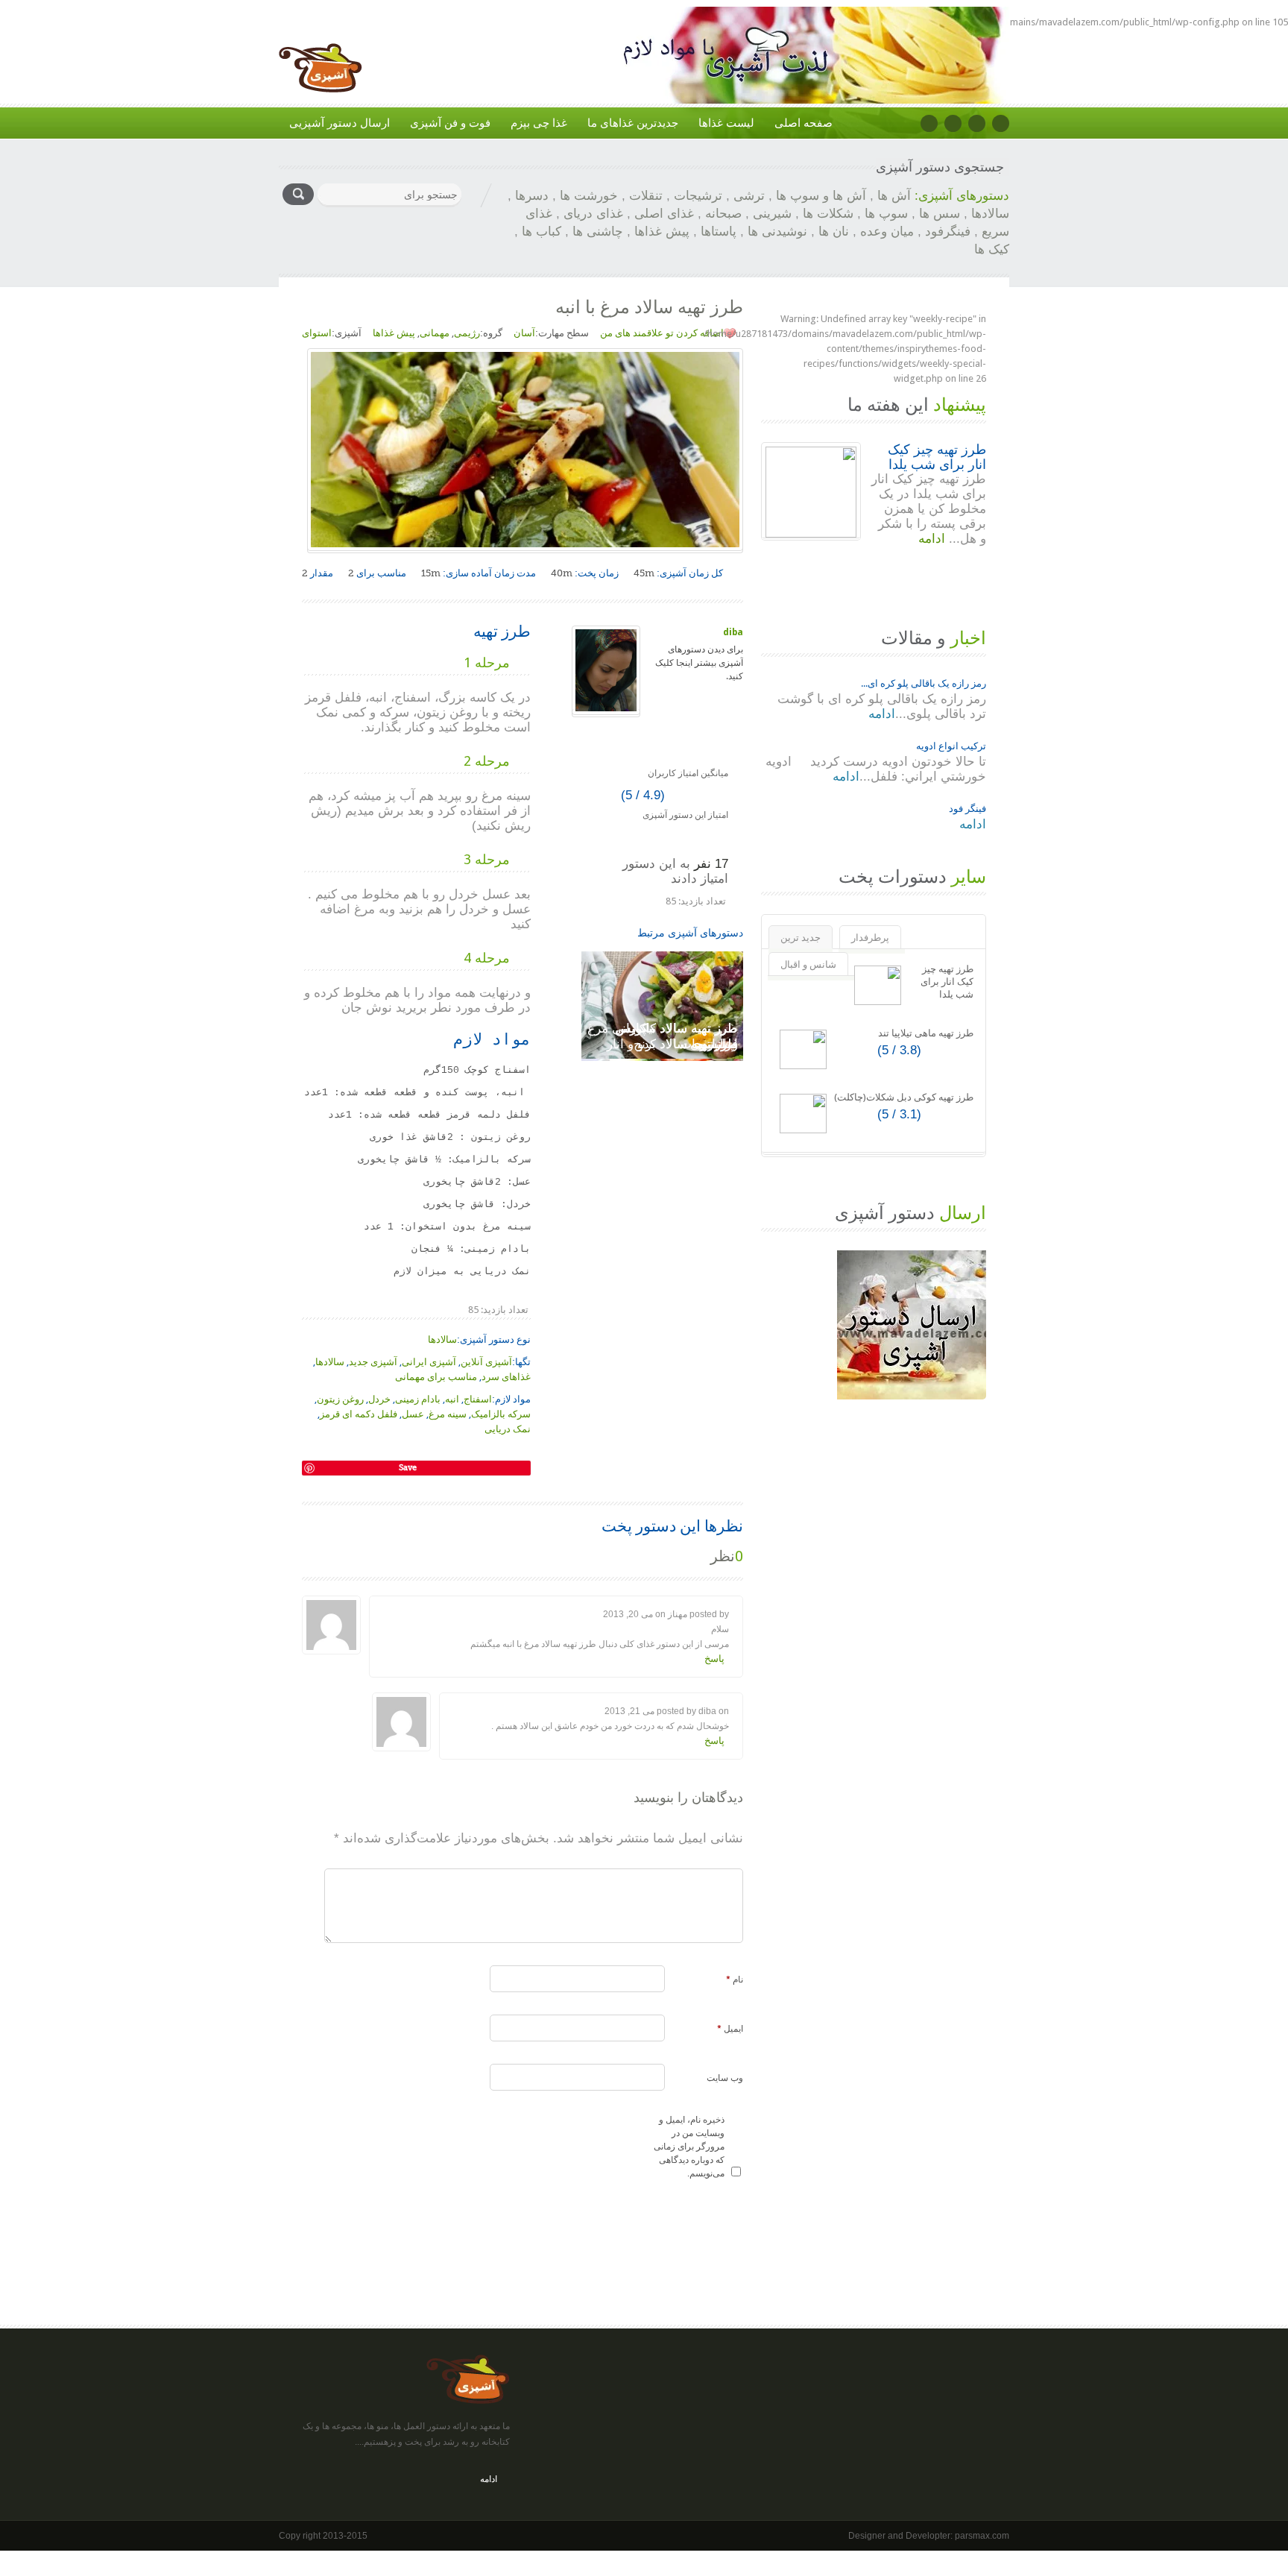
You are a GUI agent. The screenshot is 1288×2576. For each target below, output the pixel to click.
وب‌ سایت (725, 2078)
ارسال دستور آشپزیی (340, 123)
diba (733, 632)
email (1001, 123)
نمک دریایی (508, 1429)
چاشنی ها (598, 232)
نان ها (834, 232)
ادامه (934, 539)
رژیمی (467, 333)
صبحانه (723, 214)
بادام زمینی (418, 1399)
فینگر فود (967, 809)
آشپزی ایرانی (429, 1362)
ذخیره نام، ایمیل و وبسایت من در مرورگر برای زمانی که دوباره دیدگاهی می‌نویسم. (689, 2147)
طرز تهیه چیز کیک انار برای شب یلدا (937, 457)
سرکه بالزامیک (501, 1414)
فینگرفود (948, 232)
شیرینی (772, 214)
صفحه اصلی (804, 123)
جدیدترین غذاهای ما (633, 123)
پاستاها (719, 232)
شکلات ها (828, 214)
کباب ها (542, 232)
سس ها (940, 214)
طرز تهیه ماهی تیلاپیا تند (926, 1033)
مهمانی (435, 333)
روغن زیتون (340, 1399)
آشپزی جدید (373, 1362)
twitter (953, 123)
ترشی (749, 196)
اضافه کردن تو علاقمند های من (662, 333)
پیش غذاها (662, 232)
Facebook (929, 123)
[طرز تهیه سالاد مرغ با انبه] (362, 1450)
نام (735, 1980)
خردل (379, 1399)
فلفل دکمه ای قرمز (359, 1414)
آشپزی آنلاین (486, 1362)
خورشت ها (589, 196)
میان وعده (887, 232)
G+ (977, 123)
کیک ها (992, 249)
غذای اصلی (664, 214)
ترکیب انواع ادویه (951, 746)
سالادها (990, 214)
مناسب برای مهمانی (436, 1377)
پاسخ (714, 1659)
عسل (413, 1414)
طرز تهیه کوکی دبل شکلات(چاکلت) (904, 1097)
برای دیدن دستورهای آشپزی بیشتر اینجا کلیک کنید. (699, 663)
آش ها (894, 196)
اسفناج (478, 1399)
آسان (524, 333)
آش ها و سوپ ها (821, 196)
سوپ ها (886, 214)
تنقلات (646, 196)
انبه (452, 1399)
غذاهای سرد (506, 1377)
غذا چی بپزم (539, 123)
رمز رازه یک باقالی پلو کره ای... (924, 683)
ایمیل (730, 2029)
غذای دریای (593, 214)
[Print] (308, 1450)
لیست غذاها (726, 123)
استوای (317, 333)
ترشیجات (698, 196)
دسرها (532, 196)
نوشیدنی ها (777, 232)
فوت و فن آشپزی (450, 123)
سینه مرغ (448, 1414)
